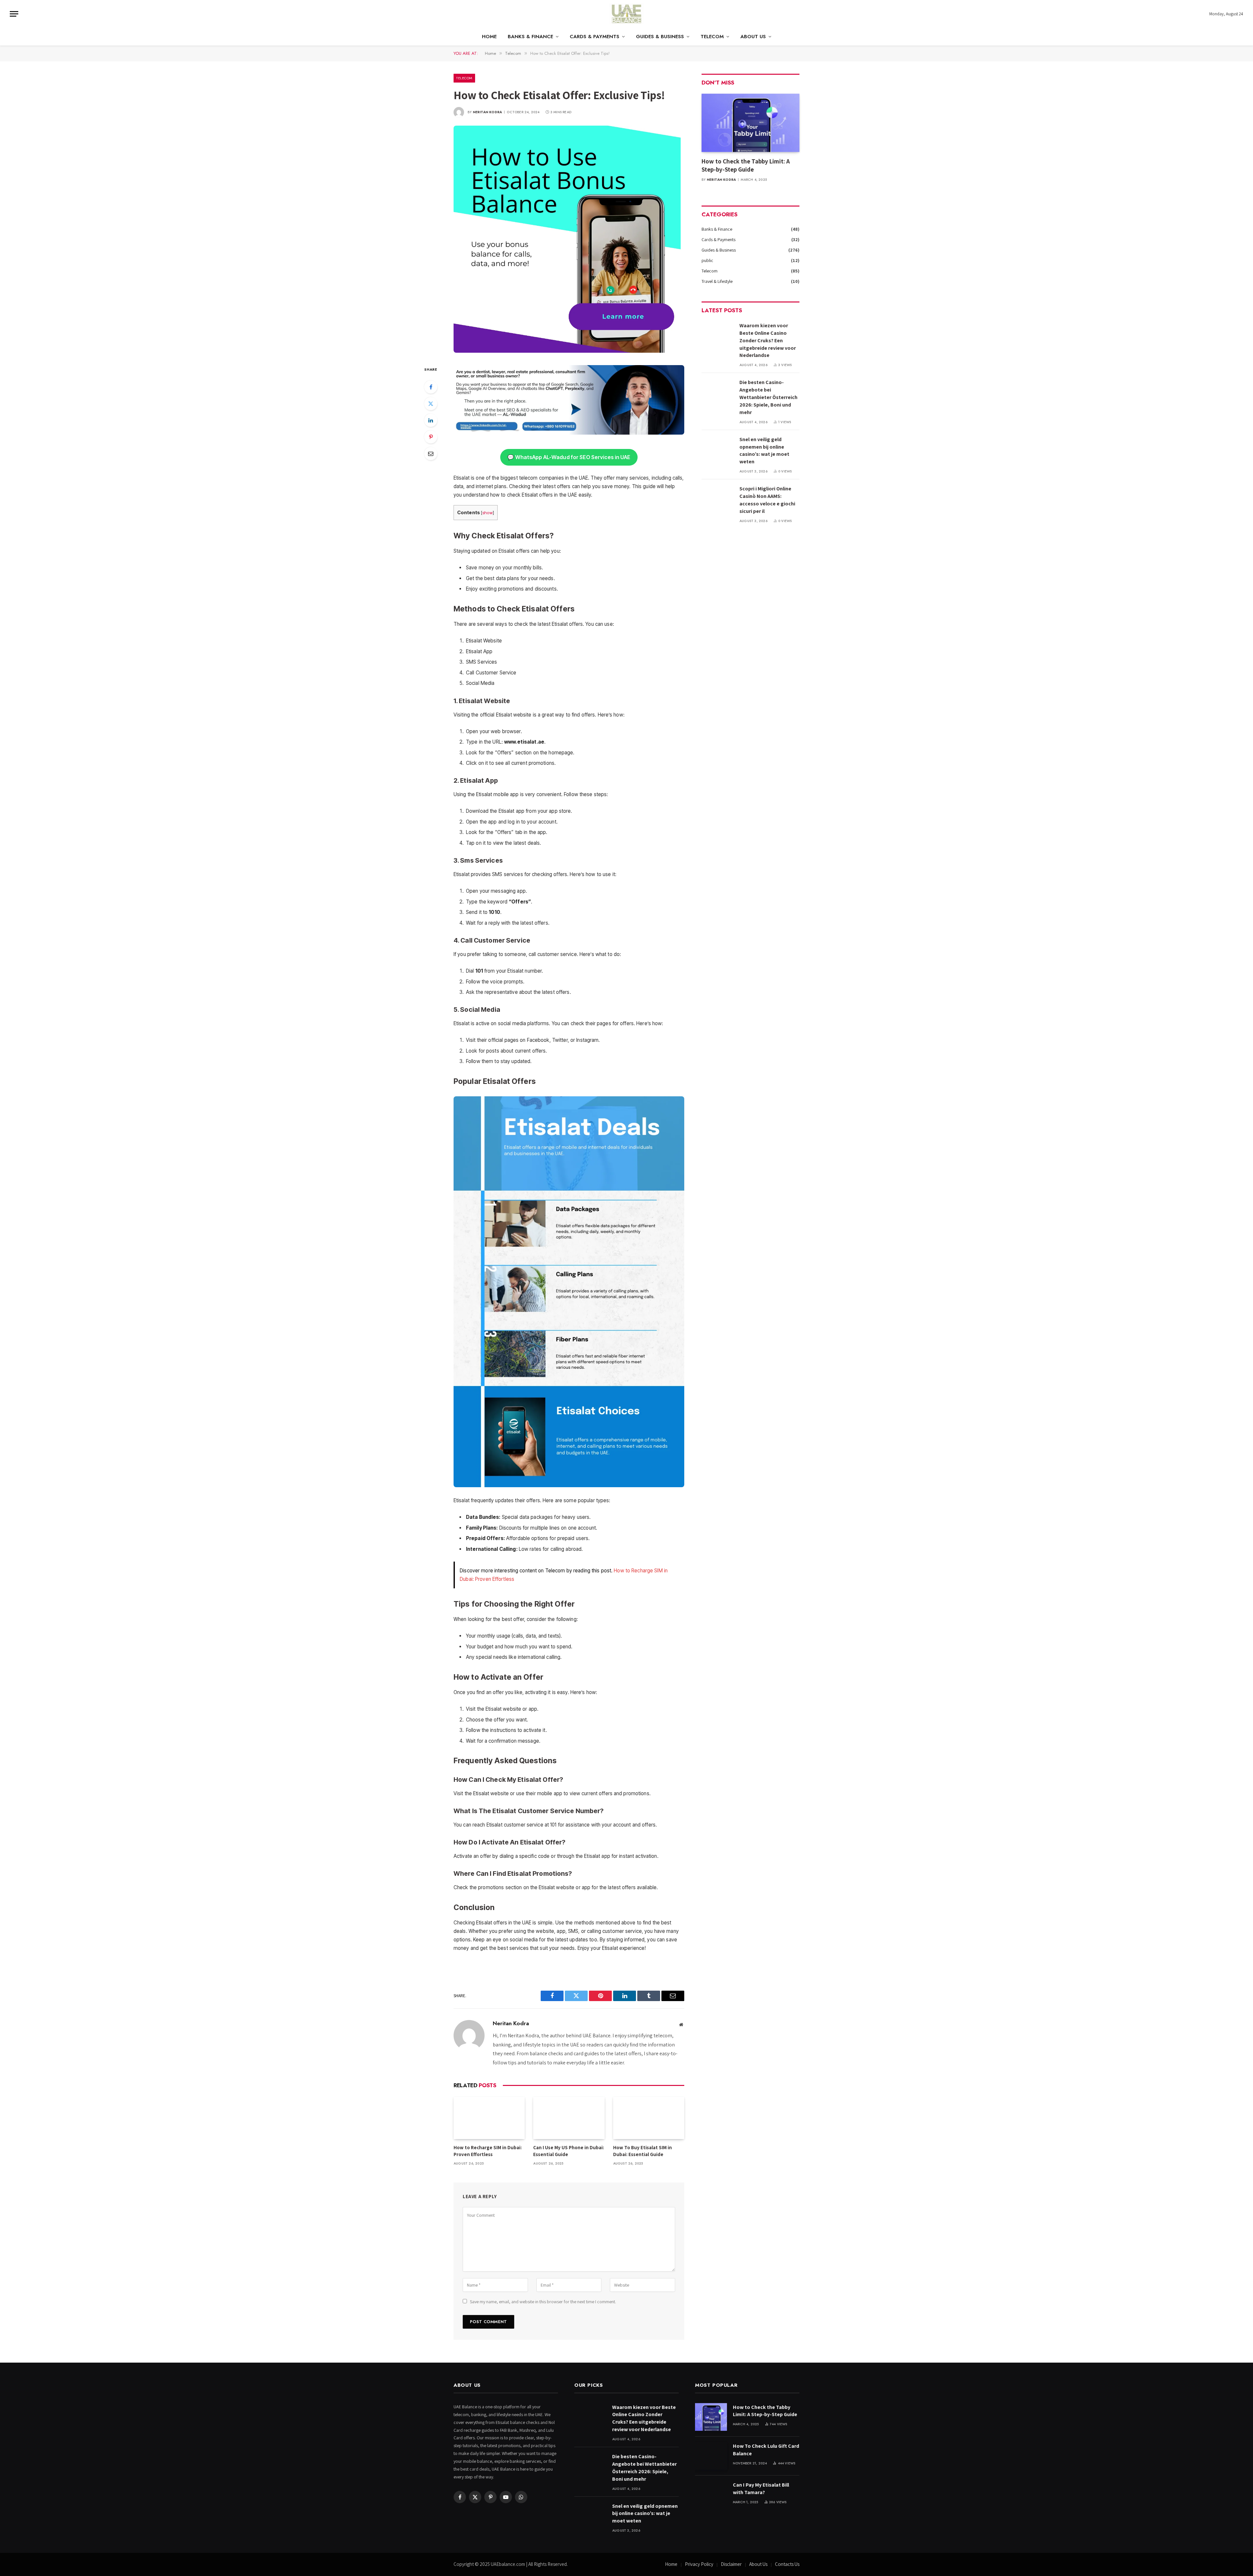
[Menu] (14, 14)
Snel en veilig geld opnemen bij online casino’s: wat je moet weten (764, 451)
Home (489, 37)
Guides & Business (660, 37)
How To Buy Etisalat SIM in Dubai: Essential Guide (642, 2151)
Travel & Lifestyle (717, 281)
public (707, 260)
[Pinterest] (431, 437)
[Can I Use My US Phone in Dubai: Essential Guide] (569, 2118)
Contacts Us (787, 2564)
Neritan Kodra (487, 112)
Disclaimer (731, 2564)
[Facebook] (431, 387)
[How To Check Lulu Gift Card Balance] (711, 2456)
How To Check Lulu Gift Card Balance (766, 2450)
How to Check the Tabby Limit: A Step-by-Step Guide (746, 165)
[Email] (431, 454)
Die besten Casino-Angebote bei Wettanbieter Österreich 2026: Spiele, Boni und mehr (768, 397)
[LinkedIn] (431, 420)
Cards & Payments (595, 37)
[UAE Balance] (626, 14)
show (487, 513)
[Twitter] (431, 404)
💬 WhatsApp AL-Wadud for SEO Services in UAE (569, 457)
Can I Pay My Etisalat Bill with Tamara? (761, 2489)
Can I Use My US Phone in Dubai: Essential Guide (569, 2151)
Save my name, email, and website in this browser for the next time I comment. (543, 2302)
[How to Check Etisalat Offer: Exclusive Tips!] (567, 351)
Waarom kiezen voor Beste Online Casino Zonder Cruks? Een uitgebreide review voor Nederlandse (768, 340)
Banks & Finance (530, 37)
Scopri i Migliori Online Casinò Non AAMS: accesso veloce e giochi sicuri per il (767, 500)
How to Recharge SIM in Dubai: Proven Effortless (488, 2151)
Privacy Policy (699, 2564)
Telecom (712, 37)
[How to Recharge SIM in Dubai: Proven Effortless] (489, 2118)
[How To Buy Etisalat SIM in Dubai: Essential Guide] (649, 2118)
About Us (753, 37)
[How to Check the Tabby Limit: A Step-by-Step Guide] (750, 123)
